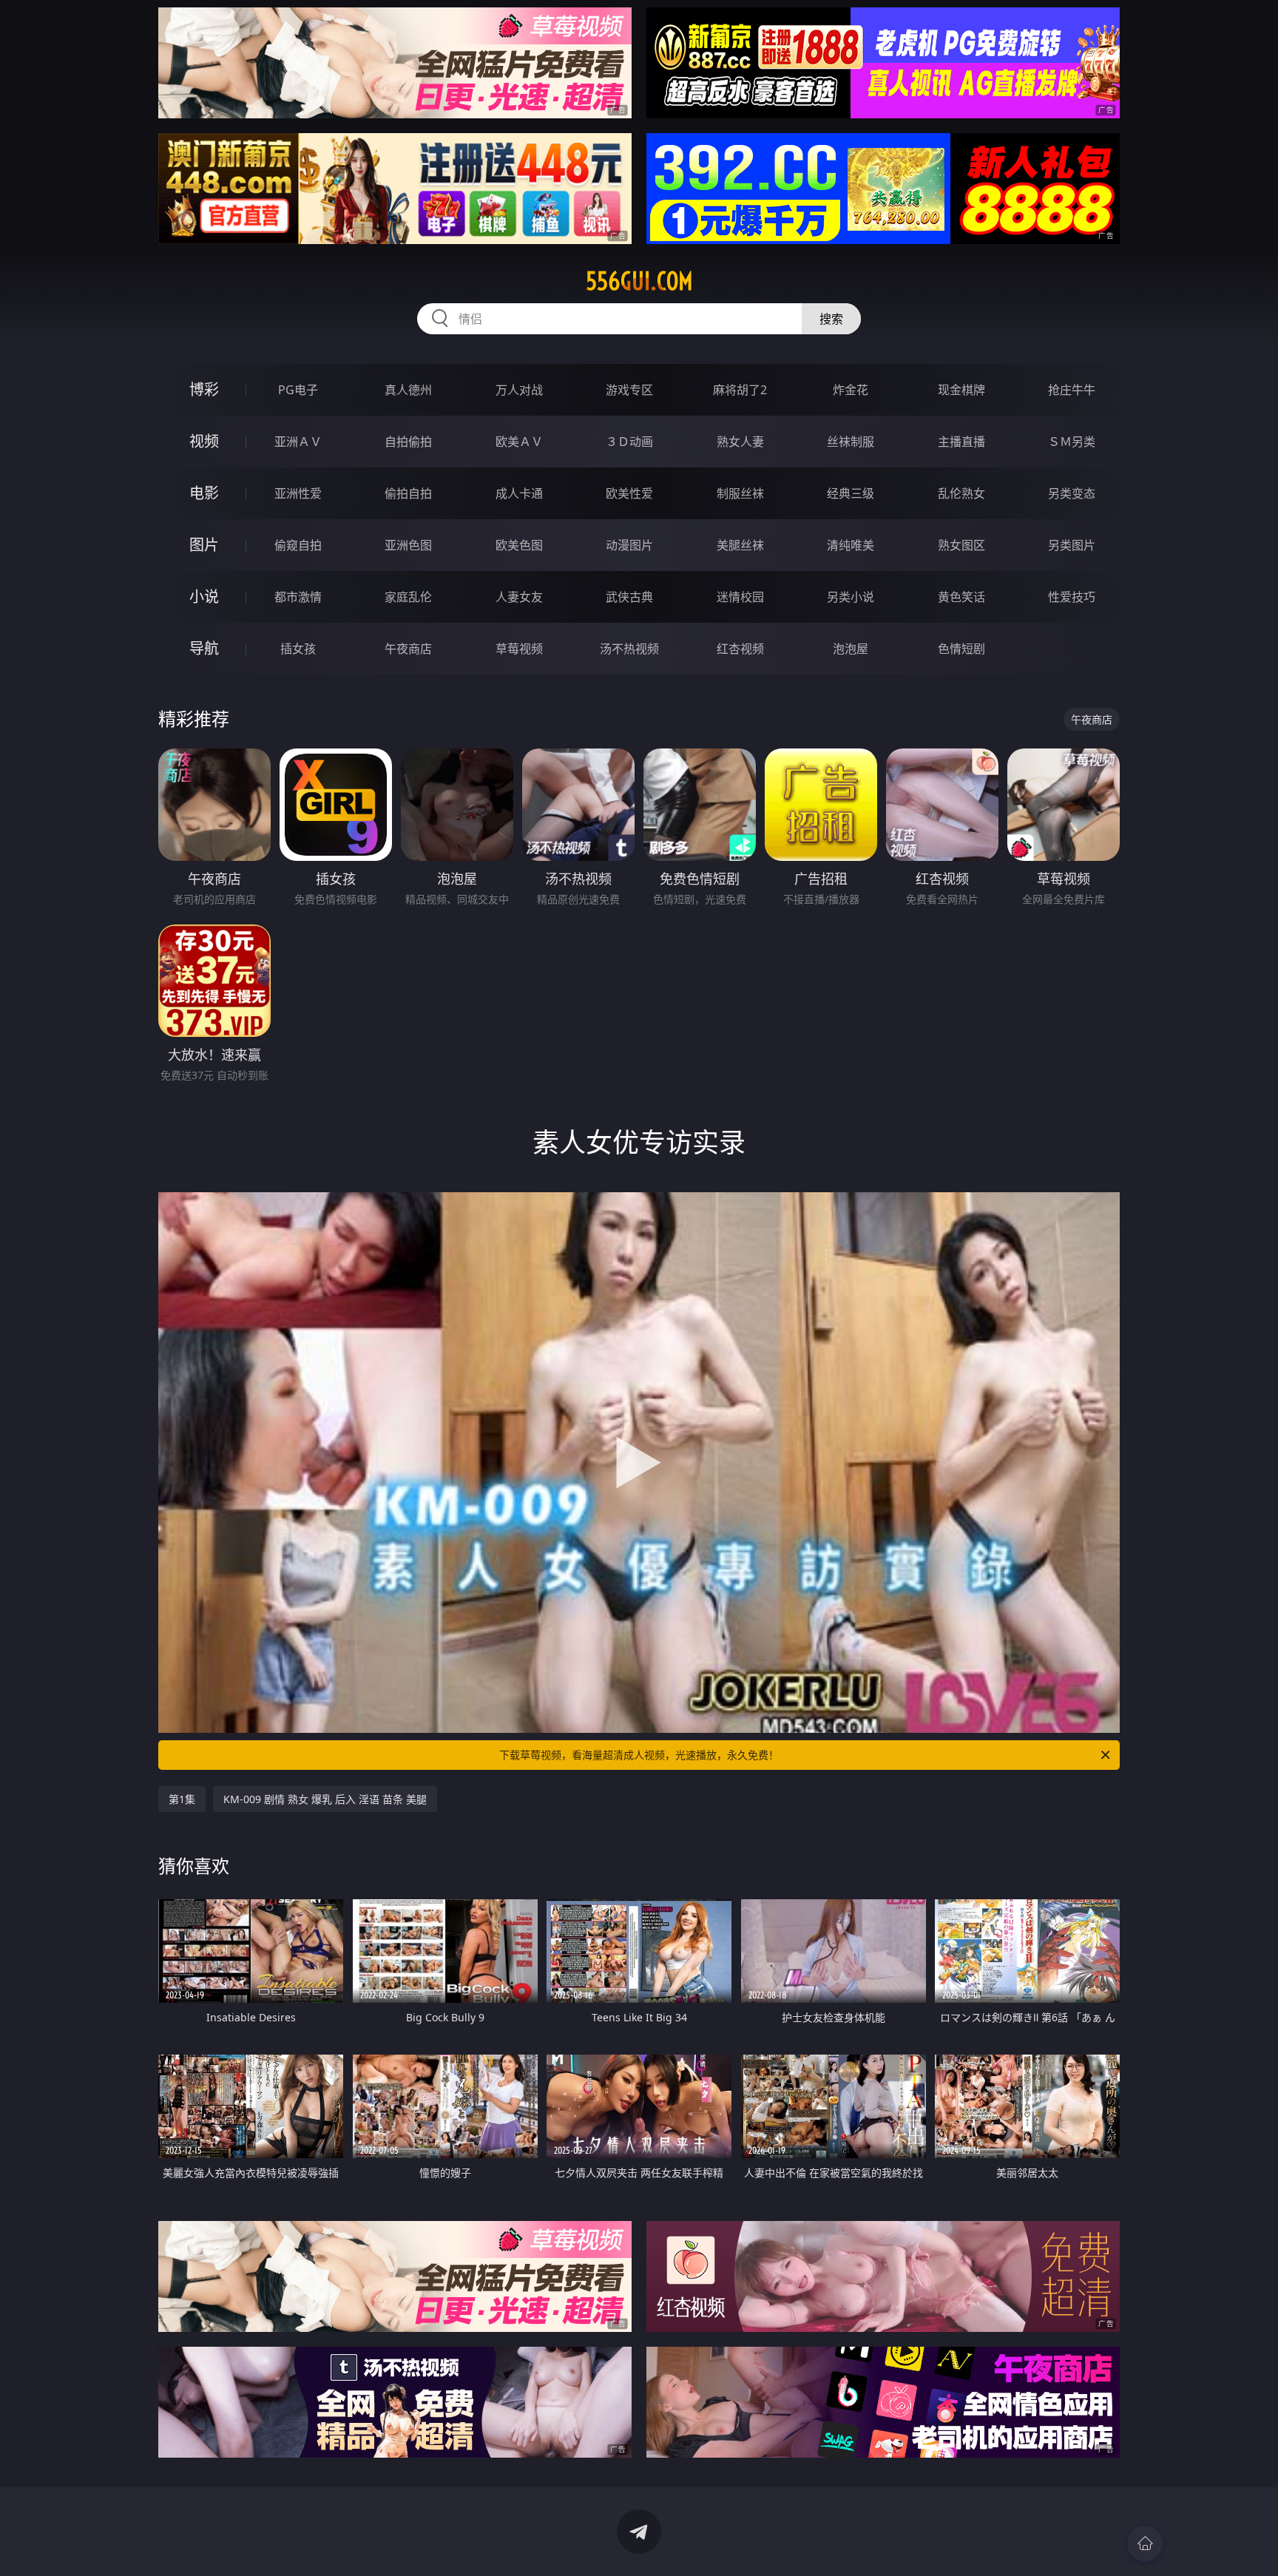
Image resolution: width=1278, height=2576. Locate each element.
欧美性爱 (629, 493)
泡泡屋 (851, 649)
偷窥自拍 (298, 545)
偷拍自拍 (408, 493)
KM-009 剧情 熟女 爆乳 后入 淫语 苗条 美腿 (325, 1799)
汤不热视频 (629, 649)
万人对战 (519, 390)
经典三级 (851, 493)
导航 (204, 648)
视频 (204, 441)
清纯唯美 (851, 545)
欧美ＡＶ (519, 442)
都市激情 (298, 597)
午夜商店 (408, 649)
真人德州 (408, 390)
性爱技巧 (1072, 597)
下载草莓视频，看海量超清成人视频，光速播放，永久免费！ (639, 1755)
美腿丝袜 (740, 545)
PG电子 (298, 390)
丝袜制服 (851, 442)
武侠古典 (629, 597)
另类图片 (1072, 545)
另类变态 (1072, 493)
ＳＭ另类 (1072, 442)
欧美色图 (519, 545)
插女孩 (298, 649)
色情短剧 (961, 649)
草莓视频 (519, 649)
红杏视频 (740, 649)
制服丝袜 (740, 493)
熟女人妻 (740, 442)
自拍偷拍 (408, 442)
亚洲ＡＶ (298, 442)
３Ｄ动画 (629, 442)
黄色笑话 (961, 597)
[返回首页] (1145, 2543)
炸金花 (851, 390)
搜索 (831, 319)
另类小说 (851, 597)
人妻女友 (519, 597)
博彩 (204, 389)
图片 (204, 545)
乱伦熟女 (961, 493)
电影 (204, 493)
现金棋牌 (961, 390)
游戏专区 (629, 390)
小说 (204, 596)
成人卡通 (519, 493)
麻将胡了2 (740, 390)
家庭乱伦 (408, 597)
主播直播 (961, 442)
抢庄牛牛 (1072, 390)
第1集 (182, 1799)
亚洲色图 (408, 545)
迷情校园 (740, 597)
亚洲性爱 (298, 493)
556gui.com (639, 281)
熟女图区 (961, 545)
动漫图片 (629, 545)
